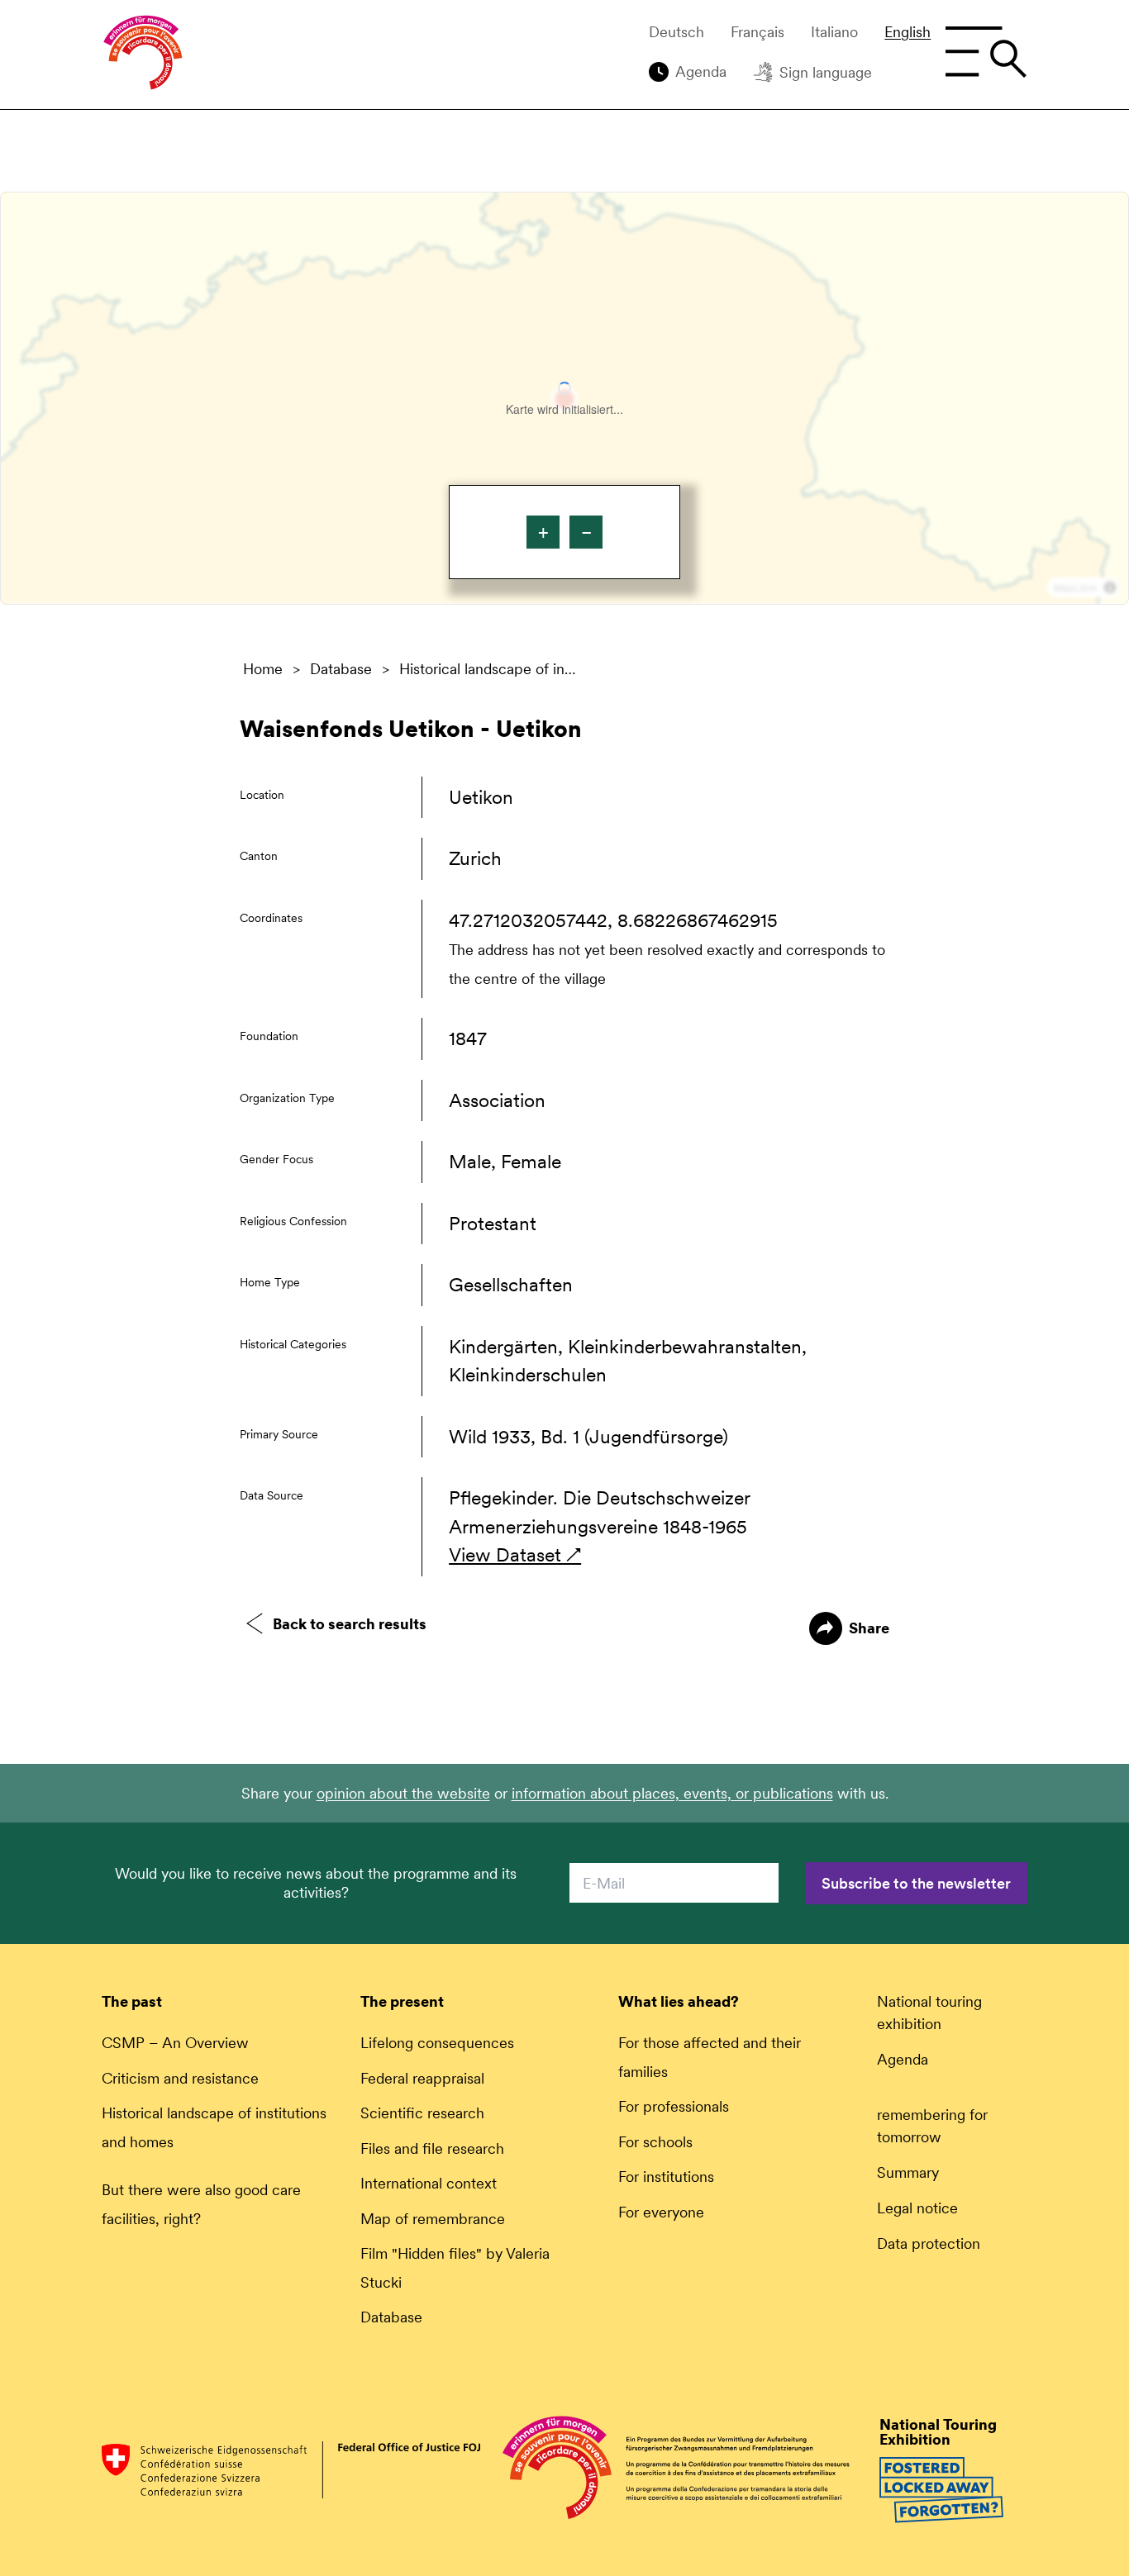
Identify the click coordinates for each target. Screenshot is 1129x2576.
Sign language (826, 72)
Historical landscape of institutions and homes (490, 669)
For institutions (666, 2177)
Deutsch (676, 32)
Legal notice (917, 2208)
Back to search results (350, 1624)
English (907, 32)
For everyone (661, 2212)
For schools (655, 2142)
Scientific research (422, 2113)
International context (429, 2183)
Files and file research (432, 2148)
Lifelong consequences (437, 2043)
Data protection (929, 2243)
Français (757, 32)
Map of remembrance (433, 2219)
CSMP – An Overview (175, 2043)
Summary (908, 2172)
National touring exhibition (929, 2013)
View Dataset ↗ (515, 1555)
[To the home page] (143, 55)
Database (341, 669)
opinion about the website (403, 1793)
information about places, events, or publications (672, 1793)
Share (869, 1628)
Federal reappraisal (422, 2078)
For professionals (674, 2106)
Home (263, 669)
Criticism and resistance (180, 2078)
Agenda (701, 71)
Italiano (834, 32)
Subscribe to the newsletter (916, 1883)
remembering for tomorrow (932, 2126)
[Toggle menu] (986, 52)
